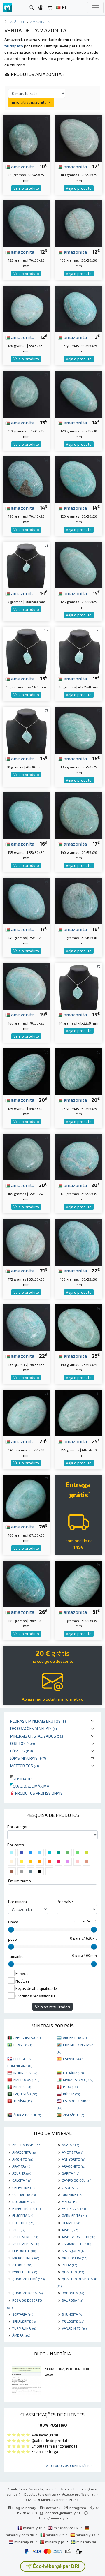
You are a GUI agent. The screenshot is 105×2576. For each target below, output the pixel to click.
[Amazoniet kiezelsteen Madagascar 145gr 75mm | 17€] (26, 900)
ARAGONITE (74, 2166)
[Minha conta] (41, 8)
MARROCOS (26, 2080)
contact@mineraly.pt (63, 2513)
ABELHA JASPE (27, 2145)
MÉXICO (22, 2087)
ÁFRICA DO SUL (27, 2115)
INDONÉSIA (25, 2073)
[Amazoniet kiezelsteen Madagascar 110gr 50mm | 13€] (26, 393)
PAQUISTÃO (25, 2094)
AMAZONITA (24, 2152)
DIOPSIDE (72, 2194)
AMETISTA (72, 2152)
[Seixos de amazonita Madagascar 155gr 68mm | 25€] (79, 1412)
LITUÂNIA (73, 2073)
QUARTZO (73, 2272)
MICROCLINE (26, 2258)
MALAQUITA (74, 2251)
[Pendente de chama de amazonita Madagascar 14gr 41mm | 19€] (79, 986)
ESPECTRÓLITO (26, 2208)
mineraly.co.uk (66, 2528)
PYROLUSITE (25, 2272)
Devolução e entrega (41, 2494)
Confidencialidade (69, 2489)
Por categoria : (20, 1827)
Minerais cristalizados (37, 1736)
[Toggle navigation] (95, 8)
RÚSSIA (71, 2094)
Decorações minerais (35, 1728)
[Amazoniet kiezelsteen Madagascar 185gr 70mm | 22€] (26, 1327)
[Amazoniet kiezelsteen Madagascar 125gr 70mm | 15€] (79, 564)
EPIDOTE (71, 2201)
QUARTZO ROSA (27, 2293)
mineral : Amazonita (29, 102)
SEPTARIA (23, 2314)
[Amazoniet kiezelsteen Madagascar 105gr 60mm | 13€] (79, 308)
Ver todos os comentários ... (71, 2466)
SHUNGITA (73, 2314)
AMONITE (23, 2159)
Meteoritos (25, 1766)
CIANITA (71, 2187)
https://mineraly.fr (53, 2518)
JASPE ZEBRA (26, 2244)
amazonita (22, 166)
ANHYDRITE (73, 2159)
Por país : (65, 1902)
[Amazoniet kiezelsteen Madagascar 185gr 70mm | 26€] (26, 1583)
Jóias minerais (28, 1758)
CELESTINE (24, 2187)
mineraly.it (55, 2535)
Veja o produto (26, 188)
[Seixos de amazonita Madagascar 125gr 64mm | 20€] (26, 1071)
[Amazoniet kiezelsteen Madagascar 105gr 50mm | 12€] (79, 223)
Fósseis (22, 1751)
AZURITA (22, 2173)
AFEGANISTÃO (27, 2037)
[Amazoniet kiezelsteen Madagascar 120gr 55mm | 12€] (26, 308)
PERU (70, 2087)
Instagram (77, 2508)
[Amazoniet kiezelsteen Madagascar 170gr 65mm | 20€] (79, 1156)
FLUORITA (23, 2215)
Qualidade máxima (30, 1786)
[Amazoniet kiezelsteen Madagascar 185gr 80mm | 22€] (79, 1242)
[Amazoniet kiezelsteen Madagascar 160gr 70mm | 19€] (26, 986)
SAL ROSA (72, 2300)
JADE (19, 2230)
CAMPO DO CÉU (77, 2180)
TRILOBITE (73, 2321)
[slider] (11, 1930)
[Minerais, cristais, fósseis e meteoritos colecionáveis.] (7, 8)
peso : (13, 1939)
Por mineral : (19, 1902)
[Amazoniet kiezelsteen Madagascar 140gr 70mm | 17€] (79, 815)
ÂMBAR (21, 2335)
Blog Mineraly (24, 2508)
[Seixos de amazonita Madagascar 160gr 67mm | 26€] (26, 1498)
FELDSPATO (74, 2208)
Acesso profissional (79, 2494)
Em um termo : (20, 1881)
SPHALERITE (24, 2321)
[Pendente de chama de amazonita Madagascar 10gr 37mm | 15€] (26, 649)
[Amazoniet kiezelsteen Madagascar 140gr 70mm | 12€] (79, 137)
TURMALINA (24, 2328)
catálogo (17, 22)
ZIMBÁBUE (73, 2115)
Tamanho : (17, 1956)
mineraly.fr (32, 2528)
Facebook (52, 2508)
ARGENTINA (75, 2037)
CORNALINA (24, 2194)
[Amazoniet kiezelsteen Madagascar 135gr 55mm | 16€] (26, 815)
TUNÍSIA (22, 2101)
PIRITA (69, 2265)
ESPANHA (73, 2059)
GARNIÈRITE (74, 2215)
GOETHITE (23, 2223)
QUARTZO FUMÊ (28, 2279)
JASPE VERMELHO (78, 2237)
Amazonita (40, 22)
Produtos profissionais (38, 1793)
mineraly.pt (55, 2542)
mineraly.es (86, 2535)
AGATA (70, 2145)
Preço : (14, 1922)
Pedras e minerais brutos (39, 1721)
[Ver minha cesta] (50, 8)
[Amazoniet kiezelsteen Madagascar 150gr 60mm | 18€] (79, 900)
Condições (16, 2489)
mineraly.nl (24, 2542)
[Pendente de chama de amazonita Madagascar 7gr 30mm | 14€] (26, 564)
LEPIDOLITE (24, 2251)
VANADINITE (74, 2328)
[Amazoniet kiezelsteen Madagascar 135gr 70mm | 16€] (79, 730)
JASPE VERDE (25, 2237)
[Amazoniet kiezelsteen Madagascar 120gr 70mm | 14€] (79, 393)
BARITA (71, 2173)
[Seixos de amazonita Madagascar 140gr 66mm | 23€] (26, 1412)
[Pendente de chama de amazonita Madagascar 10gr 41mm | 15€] (79, 649)
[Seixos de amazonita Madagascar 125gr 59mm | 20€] (79, 1071)
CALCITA (22, 2180)
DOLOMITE (24, 2201)
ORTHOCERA (75, 2258)
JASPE (70, 2230)
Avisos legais (40, 2489)
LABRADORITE (76, 2244)
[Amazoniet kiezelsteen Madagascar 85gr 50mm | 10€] (26, 137)
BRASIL (23, 2045)
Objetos (23, 1743)
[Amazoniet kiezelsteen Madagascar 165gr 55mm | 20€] (26, 1156)
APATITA (21, 2166)
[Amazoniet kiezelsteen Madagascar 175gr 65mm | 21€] (26, 1242)
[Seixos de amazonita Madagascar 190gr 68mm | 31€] (79, 1583)
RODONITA (73, 2293)
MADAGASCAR (78, 2080)
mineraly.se (86, 2542)
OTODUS (22, 2265)
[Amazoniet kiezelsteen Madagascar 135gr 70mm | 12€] (26, 223)
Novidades (22, 1779)
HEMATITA (73, 2223)
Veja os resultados (52, 2007)
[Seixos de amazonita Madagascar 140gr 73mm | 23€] (79, 1327)
